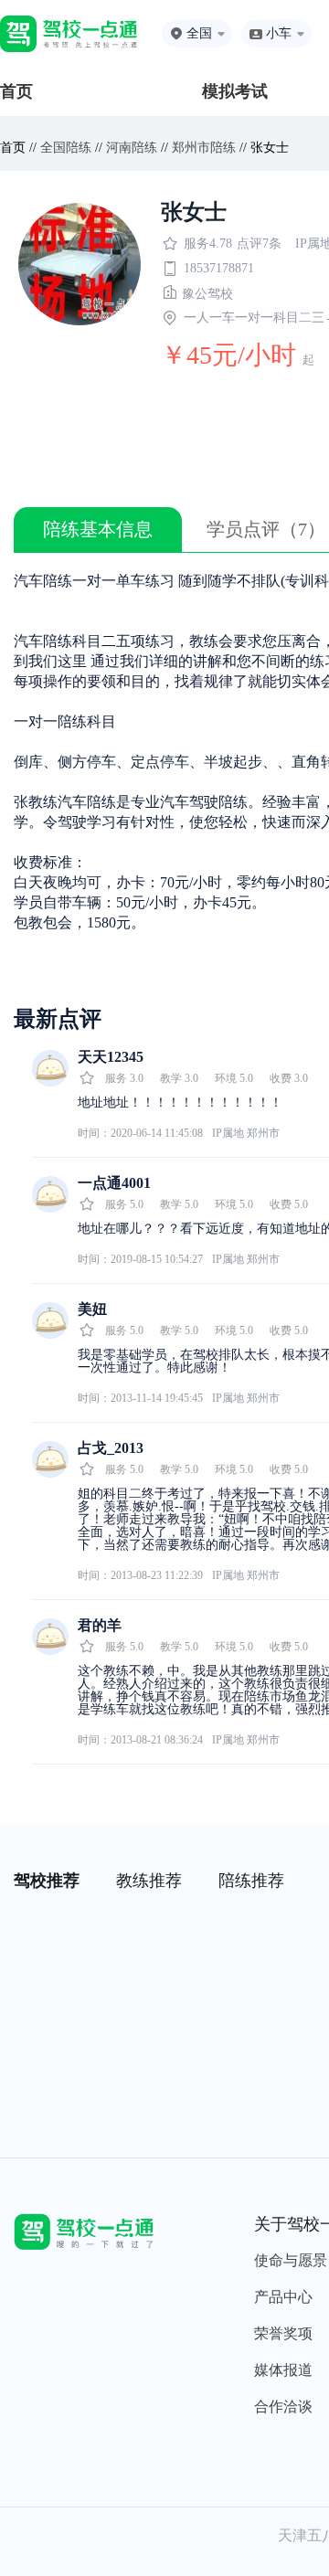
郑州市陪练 (204, 148)
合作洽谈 (283, 2406)
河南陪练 (132, 148)
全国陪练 (66, 148)
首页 (16, 91)
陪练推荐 (251, 1881)
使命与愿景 (291, 2260)
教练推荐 (149, 1881)
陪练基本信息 (98, 529)
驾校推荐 (47, 1881)
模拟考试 (235, 91)
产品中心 (283, 2297)
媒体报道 (283, 2370)
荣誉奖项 (283, 2333)
